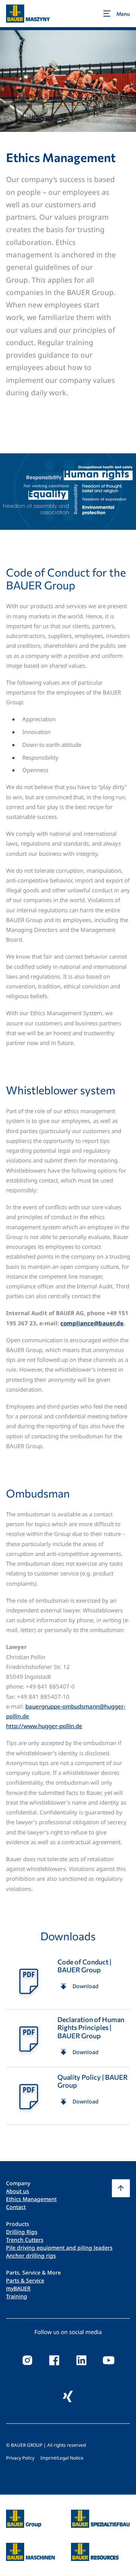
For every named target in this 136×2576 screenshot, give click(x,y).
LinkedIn (82, 2360)
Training (17, 2296)
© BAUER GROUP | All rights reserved (46, 2445)
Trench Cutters (25, 2240)
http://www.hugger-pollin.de (44, 1726)
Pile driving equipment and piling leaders (59, 2248)
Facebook (54, 2360)
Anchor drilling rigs (31, 2256)
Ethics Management (31, 2199)
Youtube (109, 2360)
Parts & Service (25, 2280)
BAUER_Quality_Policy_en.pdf (68, 2096)
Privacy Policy (20, 2458)
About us (18, 2191)
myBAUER (18, 2288)
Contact (16, 2207)
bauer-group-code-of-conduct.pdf (68, 1981)
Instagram (27, 2360)
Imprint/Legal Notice (62, 2458)
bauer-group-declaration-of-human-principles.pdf (68, 2038)
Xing (68, 2396)
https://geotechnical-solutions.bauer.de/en (100, 2519)
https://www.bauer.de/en (24, 2514)
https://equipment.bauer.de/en (30, 2547)
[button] (121, 2188)
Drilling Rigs (22, 2232)
